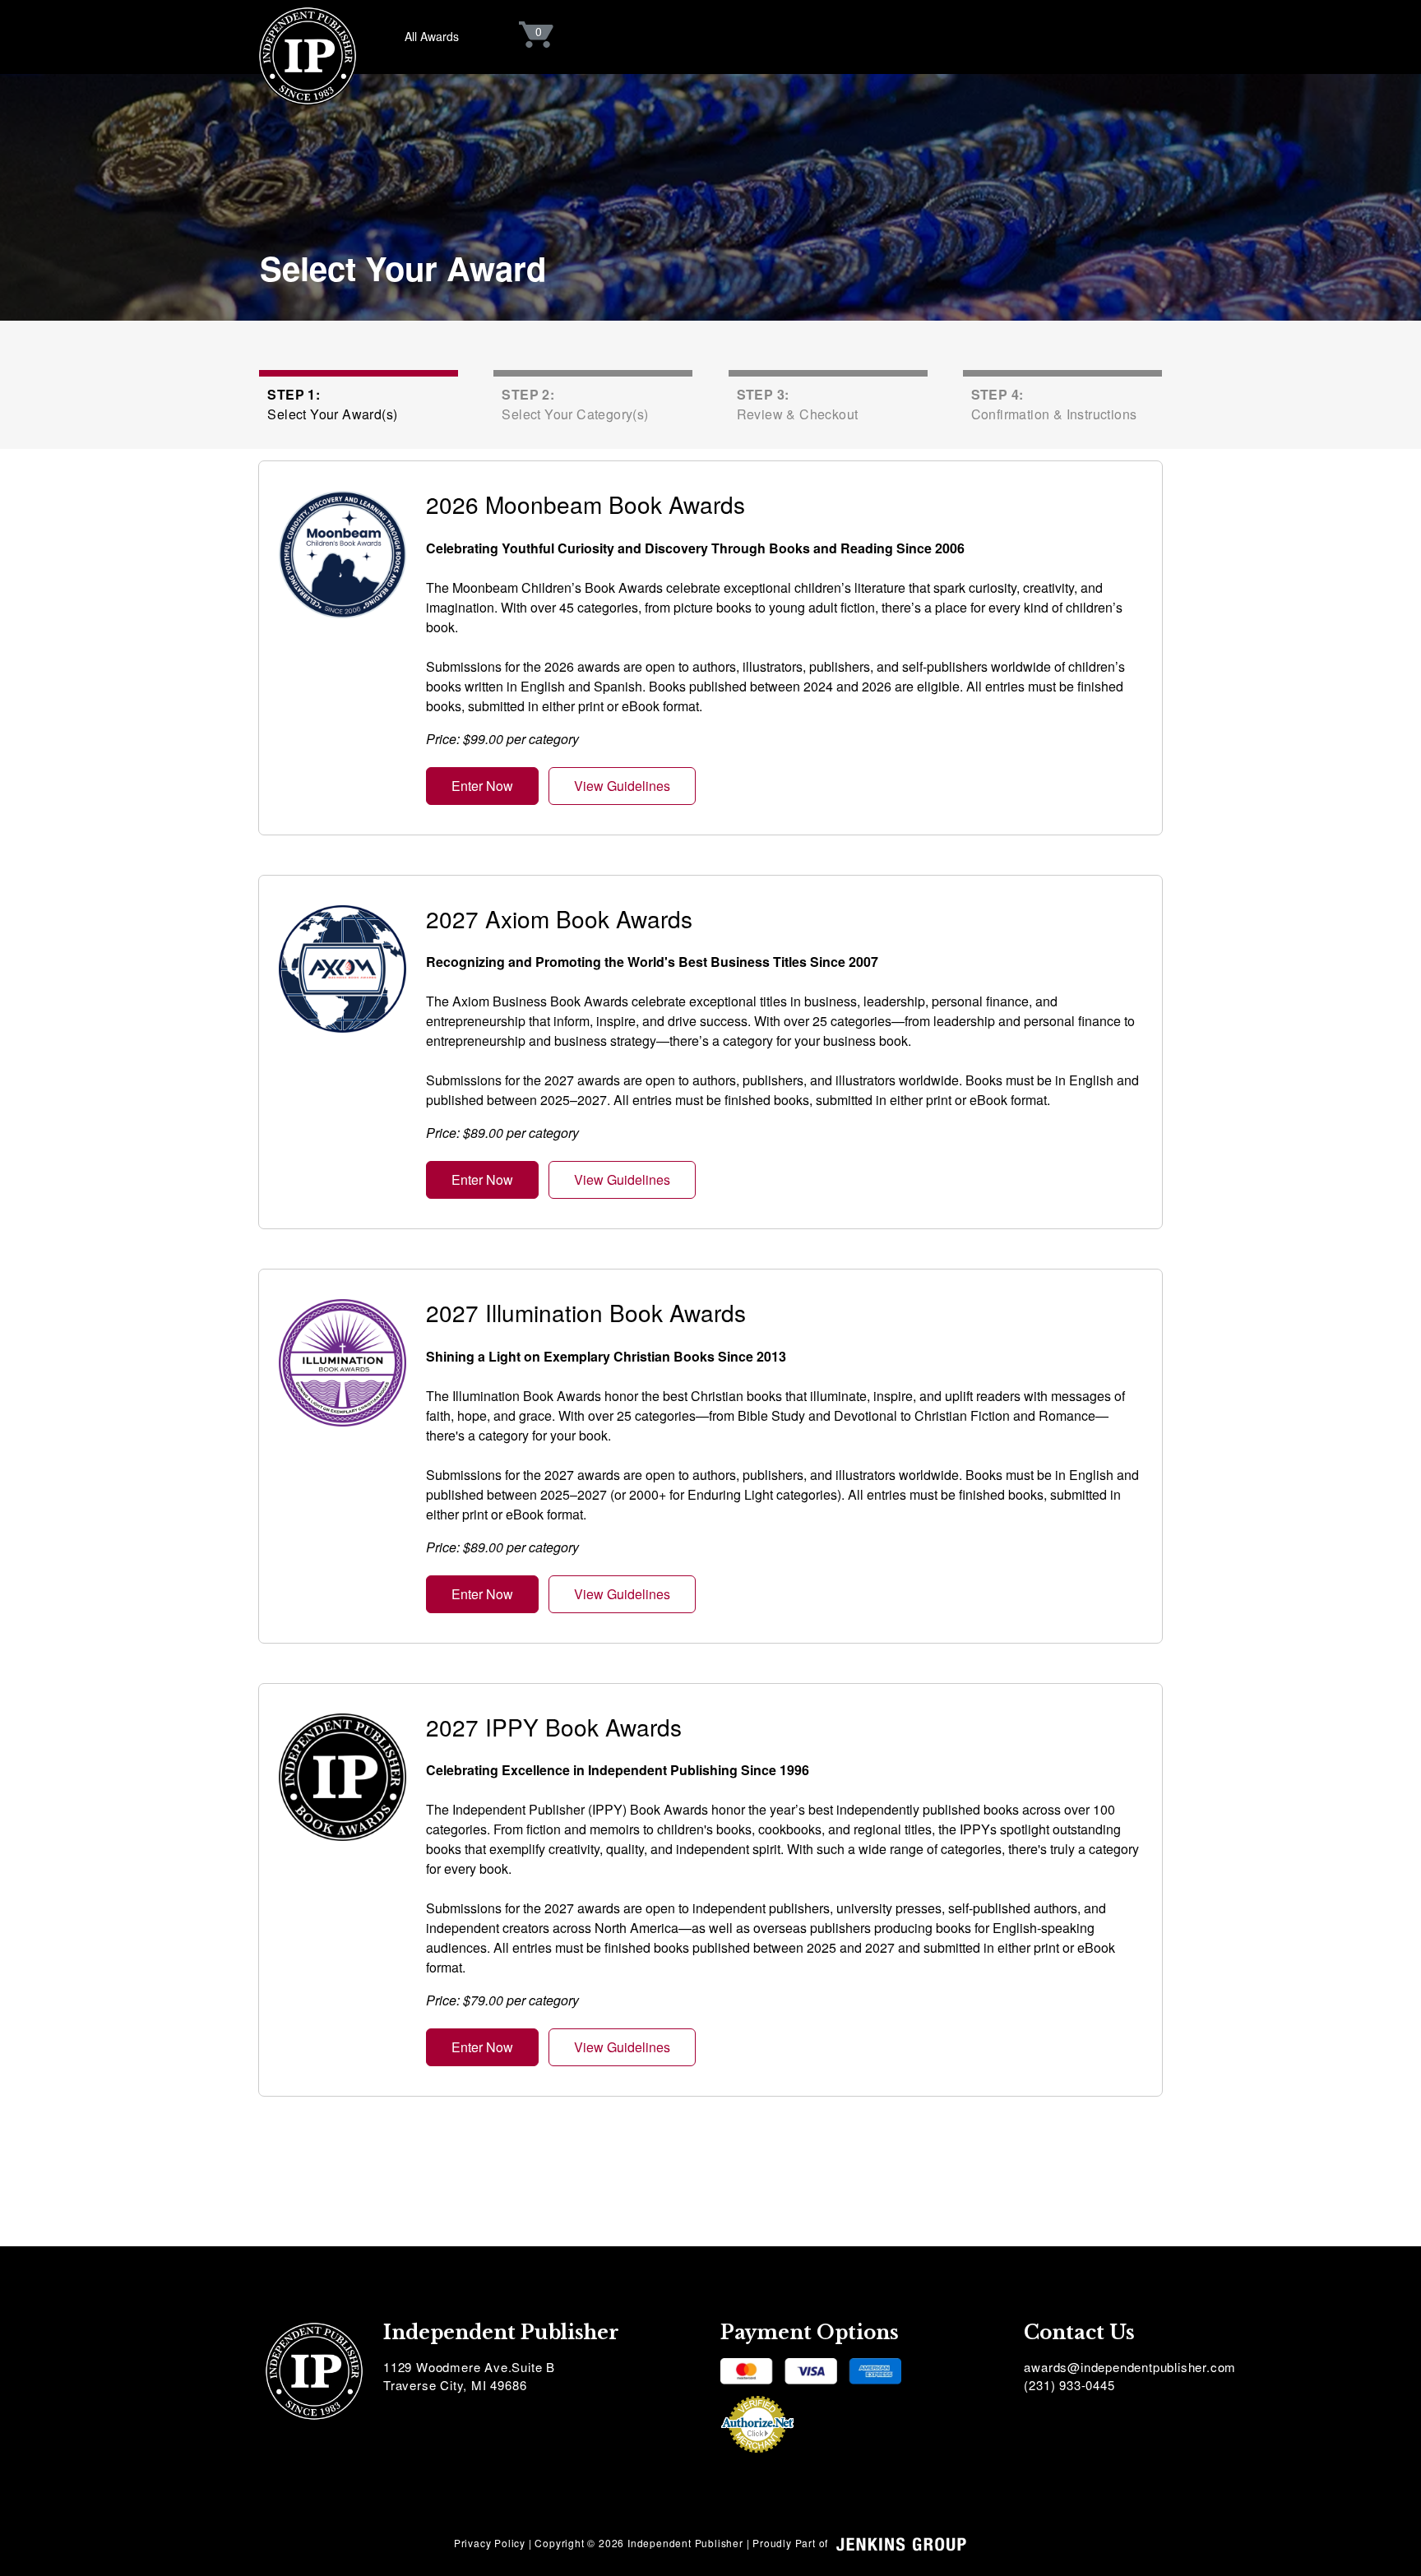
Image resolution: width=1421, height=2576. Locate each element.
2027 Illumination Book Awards (586, 1312)
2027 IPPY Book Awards (554, 1727)
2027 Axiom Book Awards (559, 918)
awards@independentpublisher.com (1130, 2367)
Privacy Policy (490, 2543)
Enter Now (482, 786)
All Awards (432, 36)
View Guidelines (622, 786)
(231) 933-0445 (1069, 2385)
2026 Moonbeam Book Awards (586, 504)
